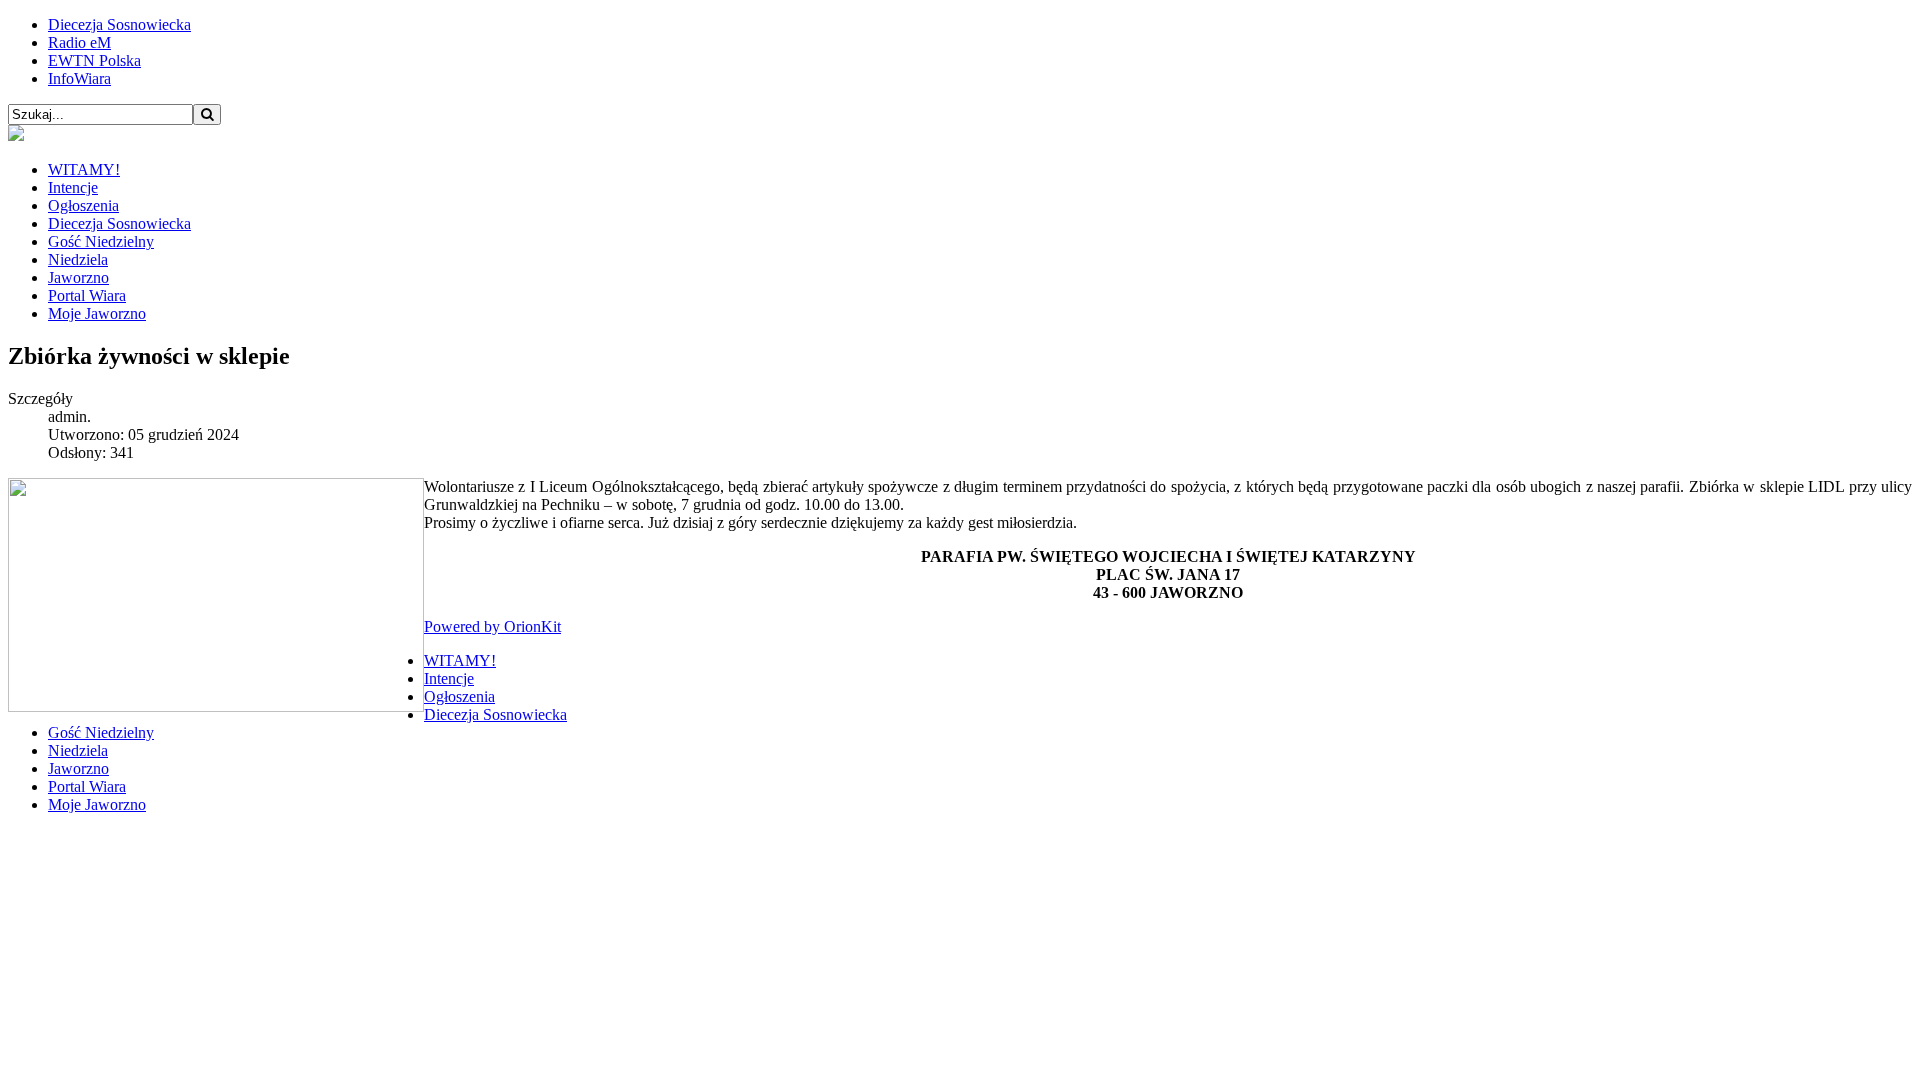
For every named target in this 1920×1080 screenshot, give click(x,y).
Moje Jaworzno (97, 313)
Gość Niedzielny (101, 241)
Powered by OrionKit (492, 626)
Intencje (73, 187)
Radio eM (79, 42)
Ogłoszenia (83, 205)
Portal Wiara (87, 295)
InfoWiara (79, 78)
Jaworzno (78, 277)
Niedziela (78, 259)
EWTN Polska (94, 60)
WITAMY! (84, 169)
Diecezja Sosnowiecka (119, 24)
